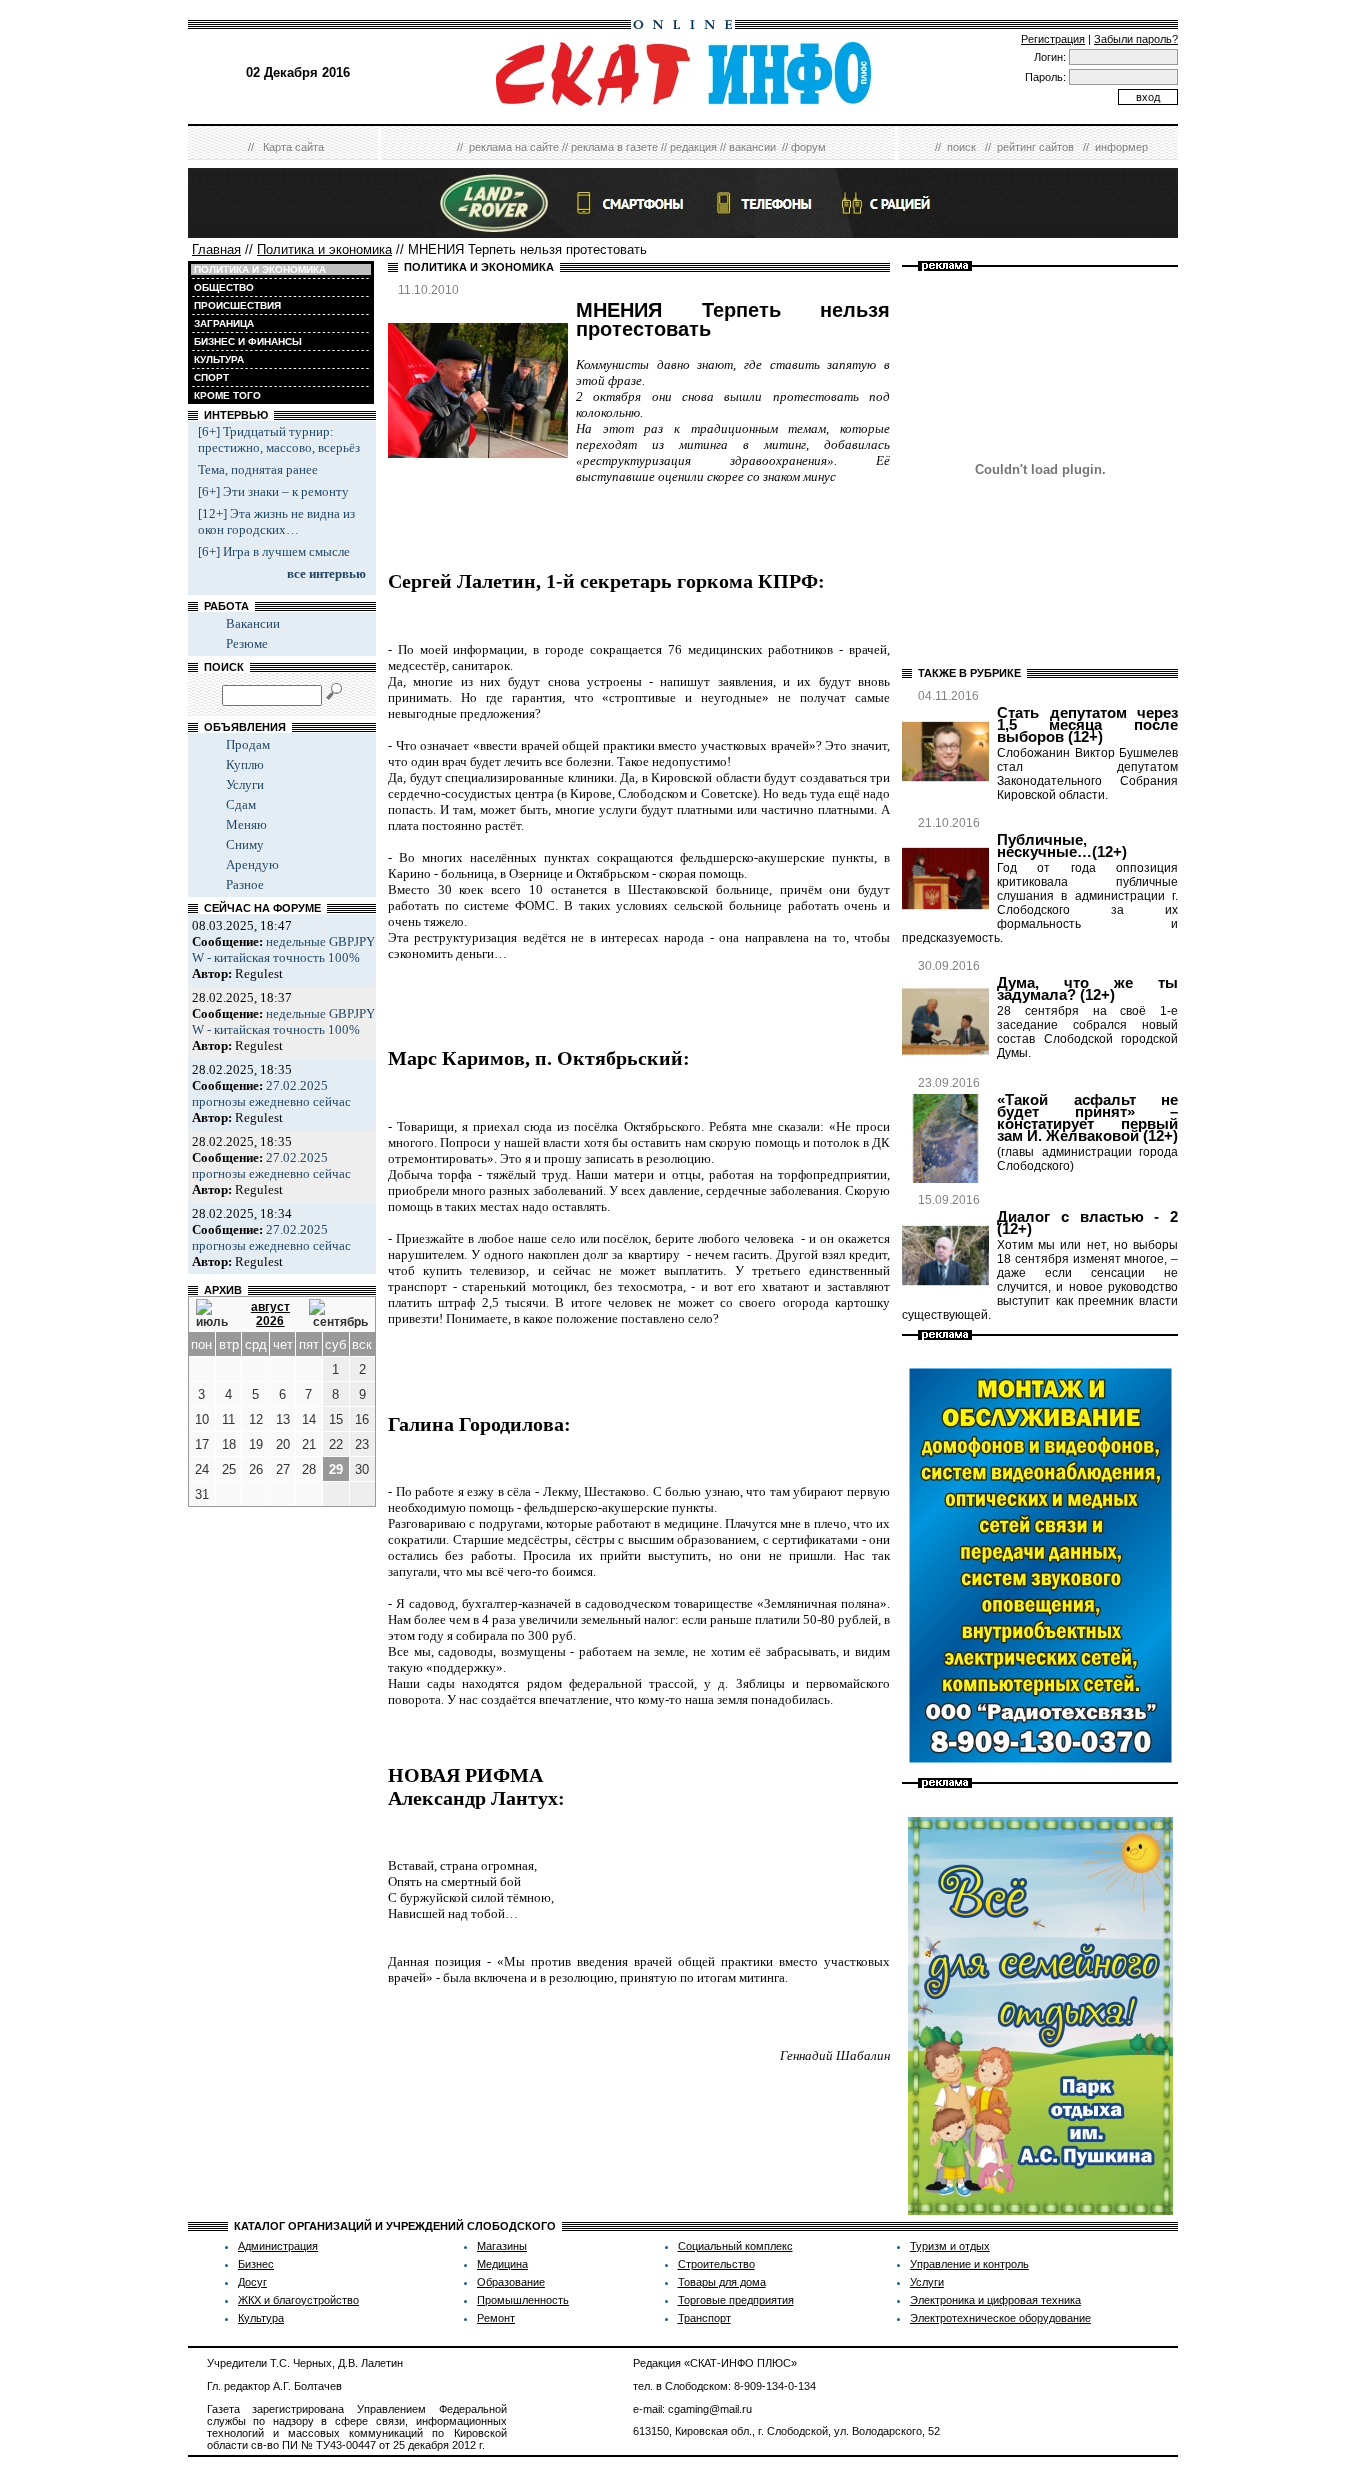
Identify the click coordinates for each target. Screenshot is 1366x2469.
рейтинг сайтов (1035, 147)
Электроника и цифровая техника (995, 2300)
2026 (270, 1321)
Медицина (502, 2264)
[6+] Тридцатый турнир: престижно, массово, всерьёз (279, 439)
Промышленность (523, 2300)
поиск (961, 147)
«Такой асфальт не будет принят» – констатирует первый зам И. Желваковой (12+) (1087, 1118)
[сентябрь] (338, 1314)
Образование (511, 2282)
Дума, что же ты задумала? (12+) (1087, 989)
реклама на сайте (514, 147)
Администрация (278, 2246)
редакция (693, 147)
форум (808, 147)
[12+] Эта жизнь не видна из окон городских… (276, 521)
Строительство (716, 2264)
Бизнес (256, 2264)
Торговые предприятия (736, 2300)
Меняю (246, 824)
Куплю (245, 764)
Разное (245, 884)
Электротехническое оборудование (1000, 2318)
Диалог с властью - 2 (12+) (1087, 1223)
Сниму (245, 844)
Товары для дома (722, 2282)
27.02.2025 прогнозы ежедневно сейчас (271, 1093)
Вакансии (253, 623)
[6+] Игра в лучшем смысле (274, 551)
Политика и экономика (324, 249)
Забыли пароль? (1136, 39)
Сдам (241, 804)
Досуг (252, 2282)
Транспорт (704, 2318)
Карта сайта (293, 147)
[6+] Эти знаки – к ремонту (273, 491)
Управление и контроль (969, 2264)
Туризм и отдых (950, 2246)
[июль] (214, 1314)
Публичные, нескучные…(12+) (1062, 846)
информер (1121, 147)
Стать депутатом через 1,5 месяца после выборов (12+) (1087, 725)
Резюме (247, 643)
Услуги (245, 784)
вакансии (752, 147)
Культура (261, 2318)
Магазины (502, 2246)
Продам (248, 744)
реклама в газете (614, 147)
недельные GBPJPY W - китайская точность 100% (283, 949)
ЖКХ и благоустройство (298, 2300)
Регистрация (1053, 39)
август (270, 1307)
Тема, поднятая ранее (258, 469)
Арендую (252, 864)
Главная (216, 249)
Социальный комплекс (735, 2246)
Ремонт (496, 2318)
